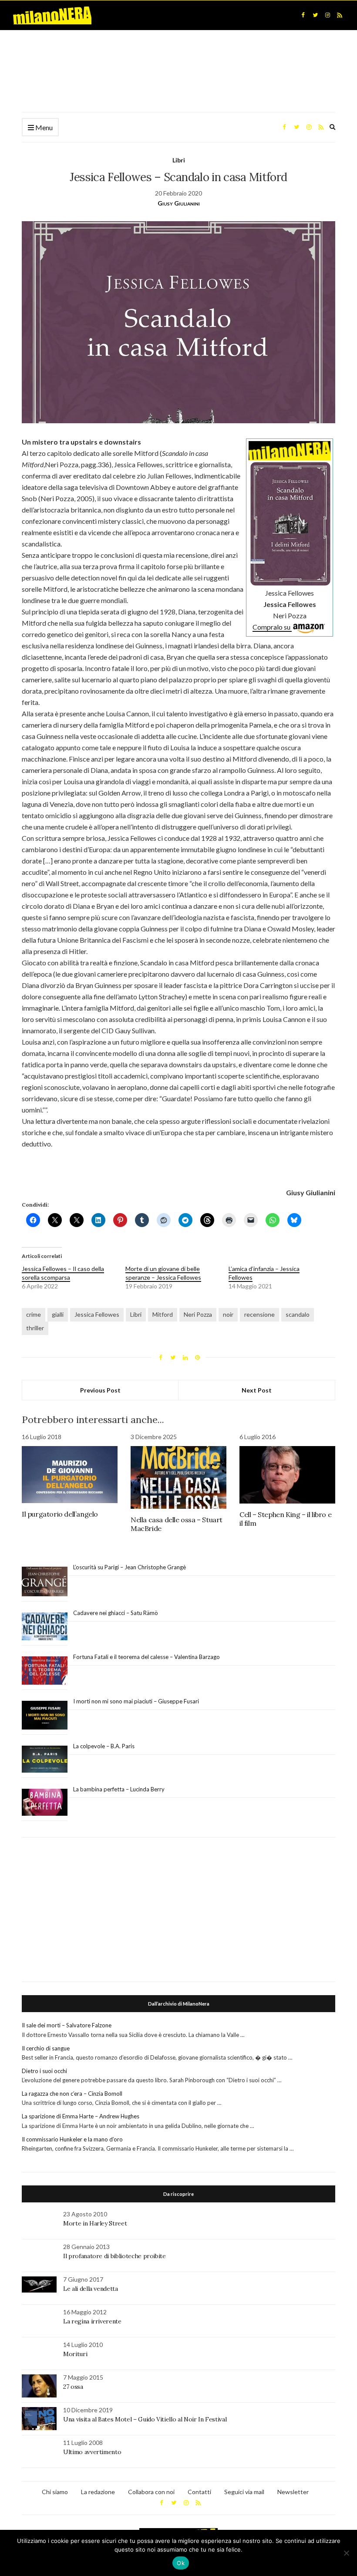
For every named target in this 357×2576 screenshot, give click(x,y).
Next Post (257, 1390)
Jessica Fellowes (97, 1314)
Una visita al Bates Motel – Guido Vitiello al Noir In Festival (145, 2419)
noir (228, 1314)
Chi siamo (55, 2492)
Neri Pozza (198, 1314)
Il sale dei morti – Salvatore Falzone (67, 2025)
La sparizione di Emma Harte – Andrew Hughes (81, 2116)
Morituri (75, 2354)
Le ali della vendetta (91, 2289)
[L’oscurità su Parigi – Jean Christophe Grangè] (45, 1582)
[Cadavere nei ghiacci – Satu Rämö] (45, 1626)
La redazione (98, 2492)
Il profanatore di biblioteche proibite (115, 2256)
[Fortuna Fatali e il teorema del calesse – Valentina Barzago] (45, 1671)
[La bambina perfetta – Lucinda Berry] (45, 1803)
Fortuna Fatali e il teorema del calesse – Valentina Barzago (147, 1657)
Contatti (199, 2492)
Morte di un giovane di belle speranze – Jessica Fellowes (163, 1273)
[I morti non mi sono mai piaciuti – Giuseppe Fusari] (45, 1715)
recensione (259, 1314)
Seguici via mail (244, 2492)
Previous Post (100, 1390)
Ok (181, 2563)
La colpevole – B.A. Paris (104, 1746)
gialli (58, 1314)
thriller (35, 1328)
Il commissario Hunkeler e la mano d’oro (72, 2139)
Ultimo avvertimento (92, 2452)
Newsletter (293, 2492)
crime (34, 1314)
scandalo (298, 1314)
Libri (179, 160)
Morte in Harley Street (95, 2223)
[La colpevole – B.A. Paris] (45, 1759)
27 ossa (73, 2387)
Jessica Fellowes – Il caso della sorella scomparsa (63, 1273)
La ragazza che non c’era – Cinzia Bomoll (72, 2094)
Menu (43, 127)
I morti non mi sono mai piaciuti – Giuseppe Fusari (136, 1701)
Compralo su (272, 627)
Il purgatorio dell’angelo (60, 1514)
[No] (346, 2553)
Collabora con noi (151, 2492)
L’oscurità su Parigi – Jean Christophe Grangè (130, 1567)
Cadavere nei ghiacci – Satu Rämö (116, 1613)
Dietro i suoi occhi (44, 2071)
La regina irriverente (92, 2321)
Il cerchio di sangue (46, 2048)
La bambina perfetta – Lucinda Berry (119, 1789)
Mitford (163, 1314)
